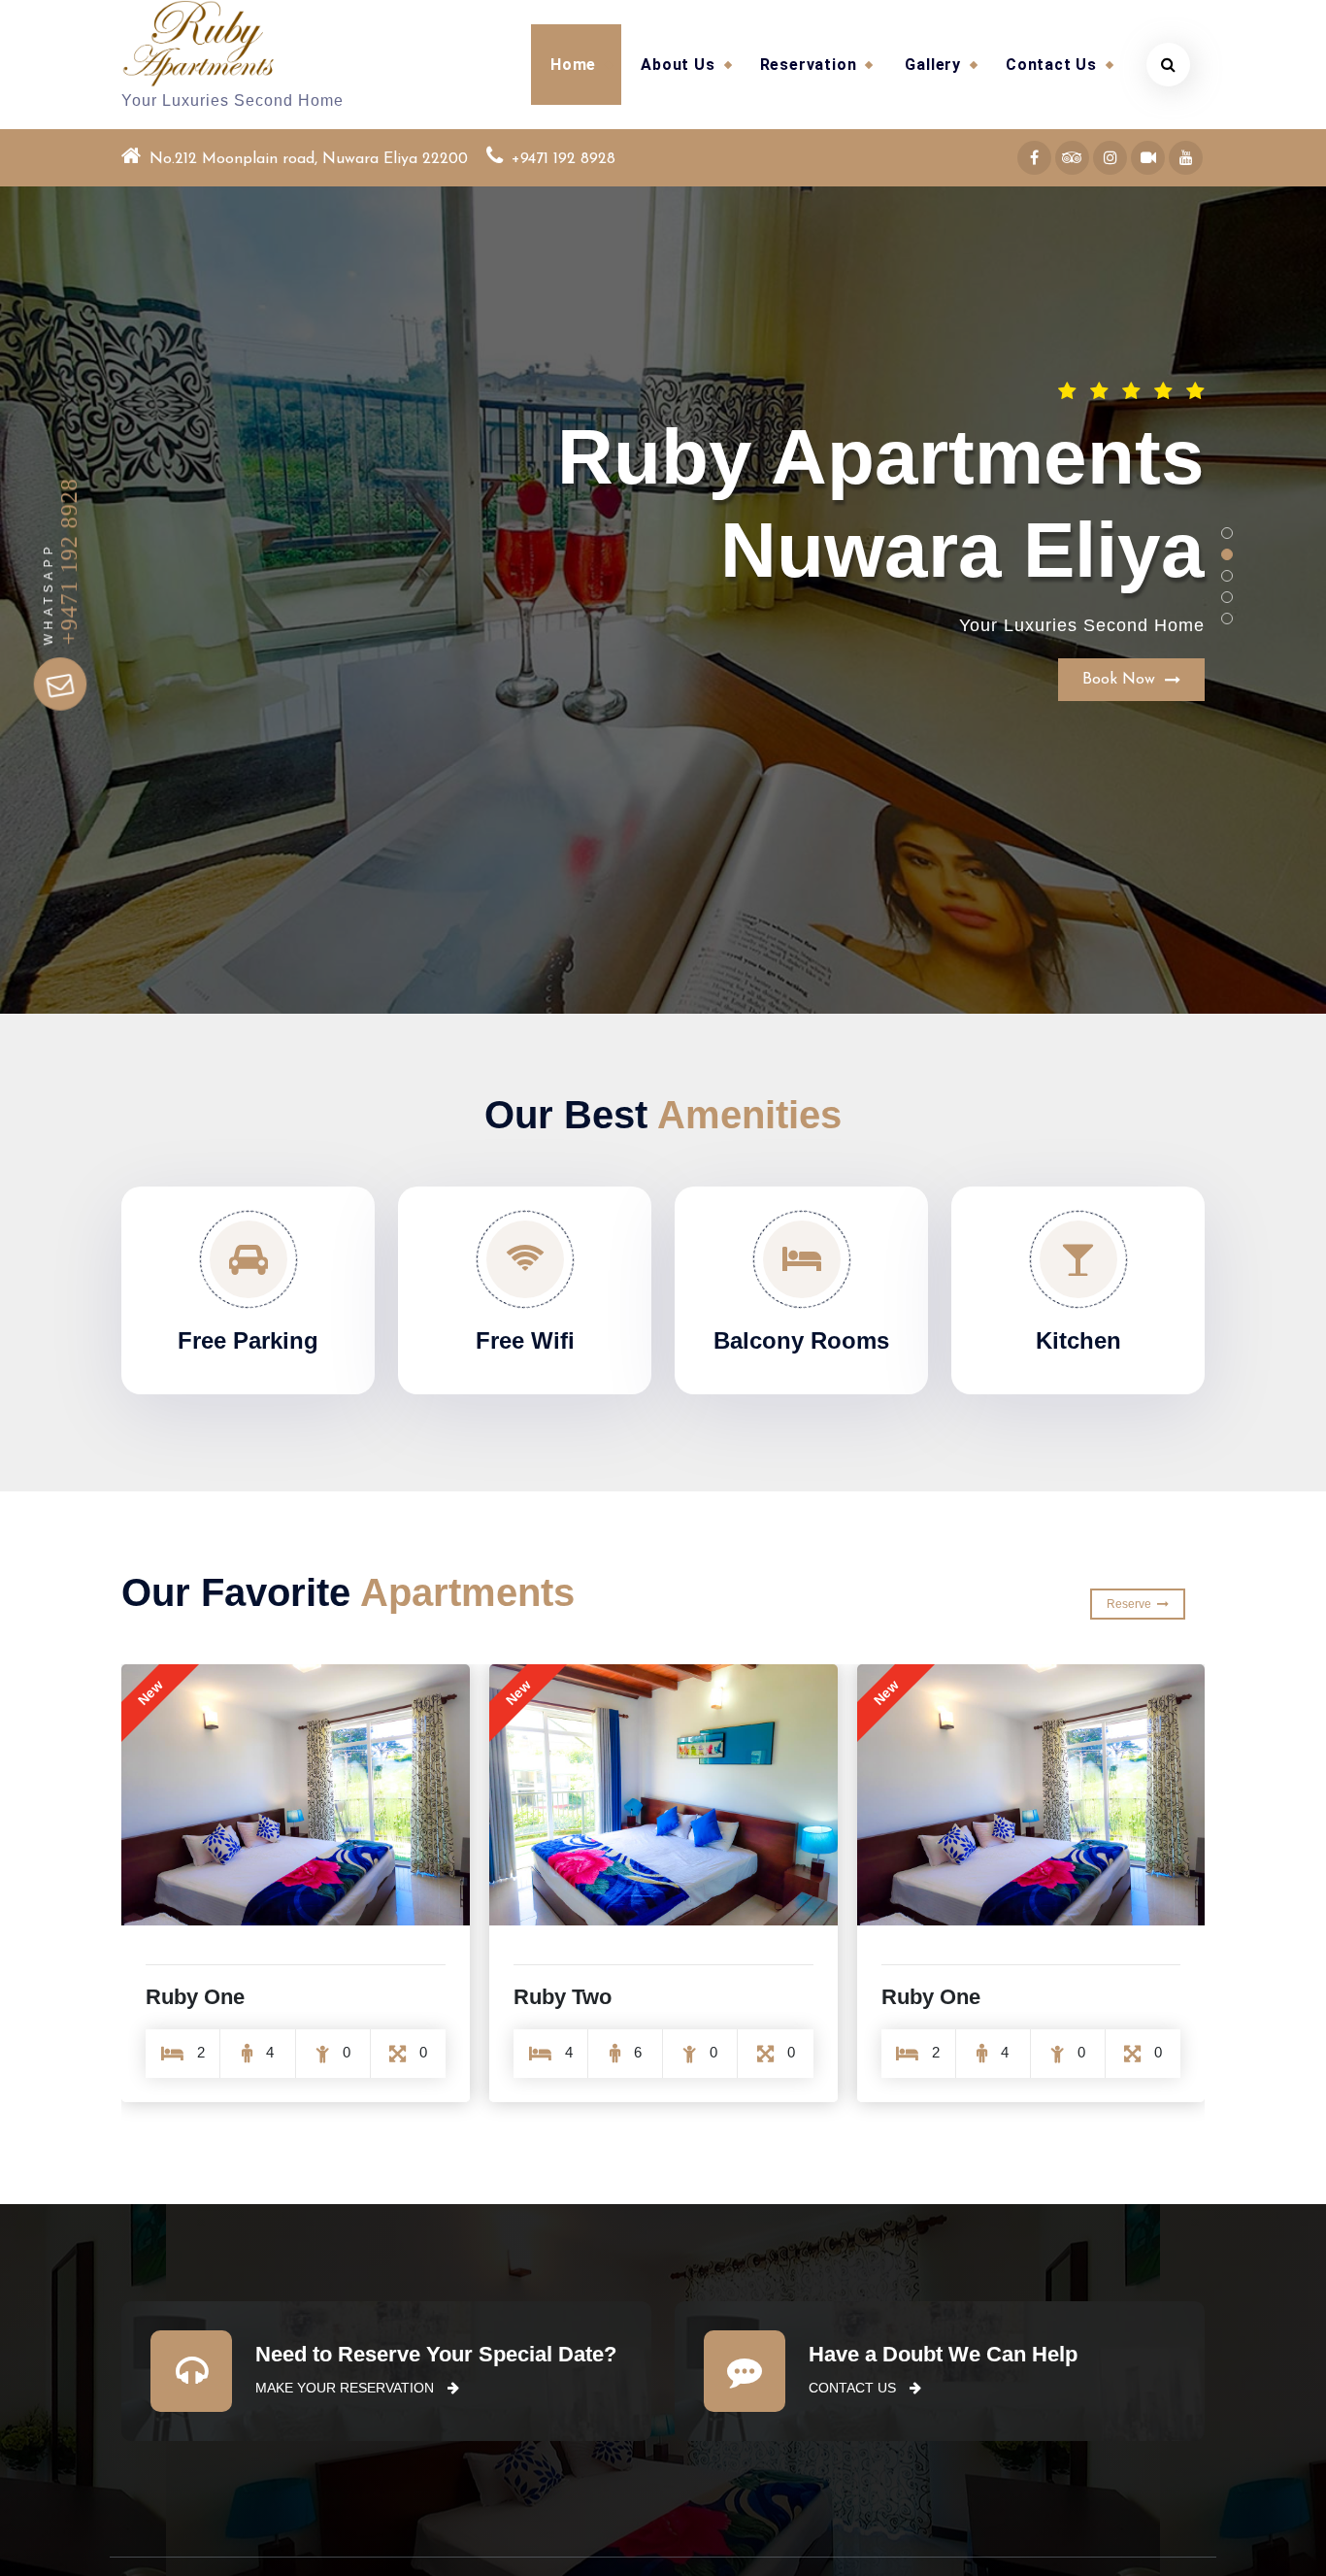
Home (573, 65)
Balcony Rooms (801, 1340)
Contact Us (1051, 65)
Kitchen (1078, 1340)
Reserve (1132, 1604)
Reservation (809, 65)
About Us (678, 65)
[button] (1227, 533)
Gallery (933, 65)
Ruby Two (195, 1997)
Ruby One (563, 1997)
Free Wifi (525, 1340)
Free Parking (248, 1340)
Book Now (1124, 556)
